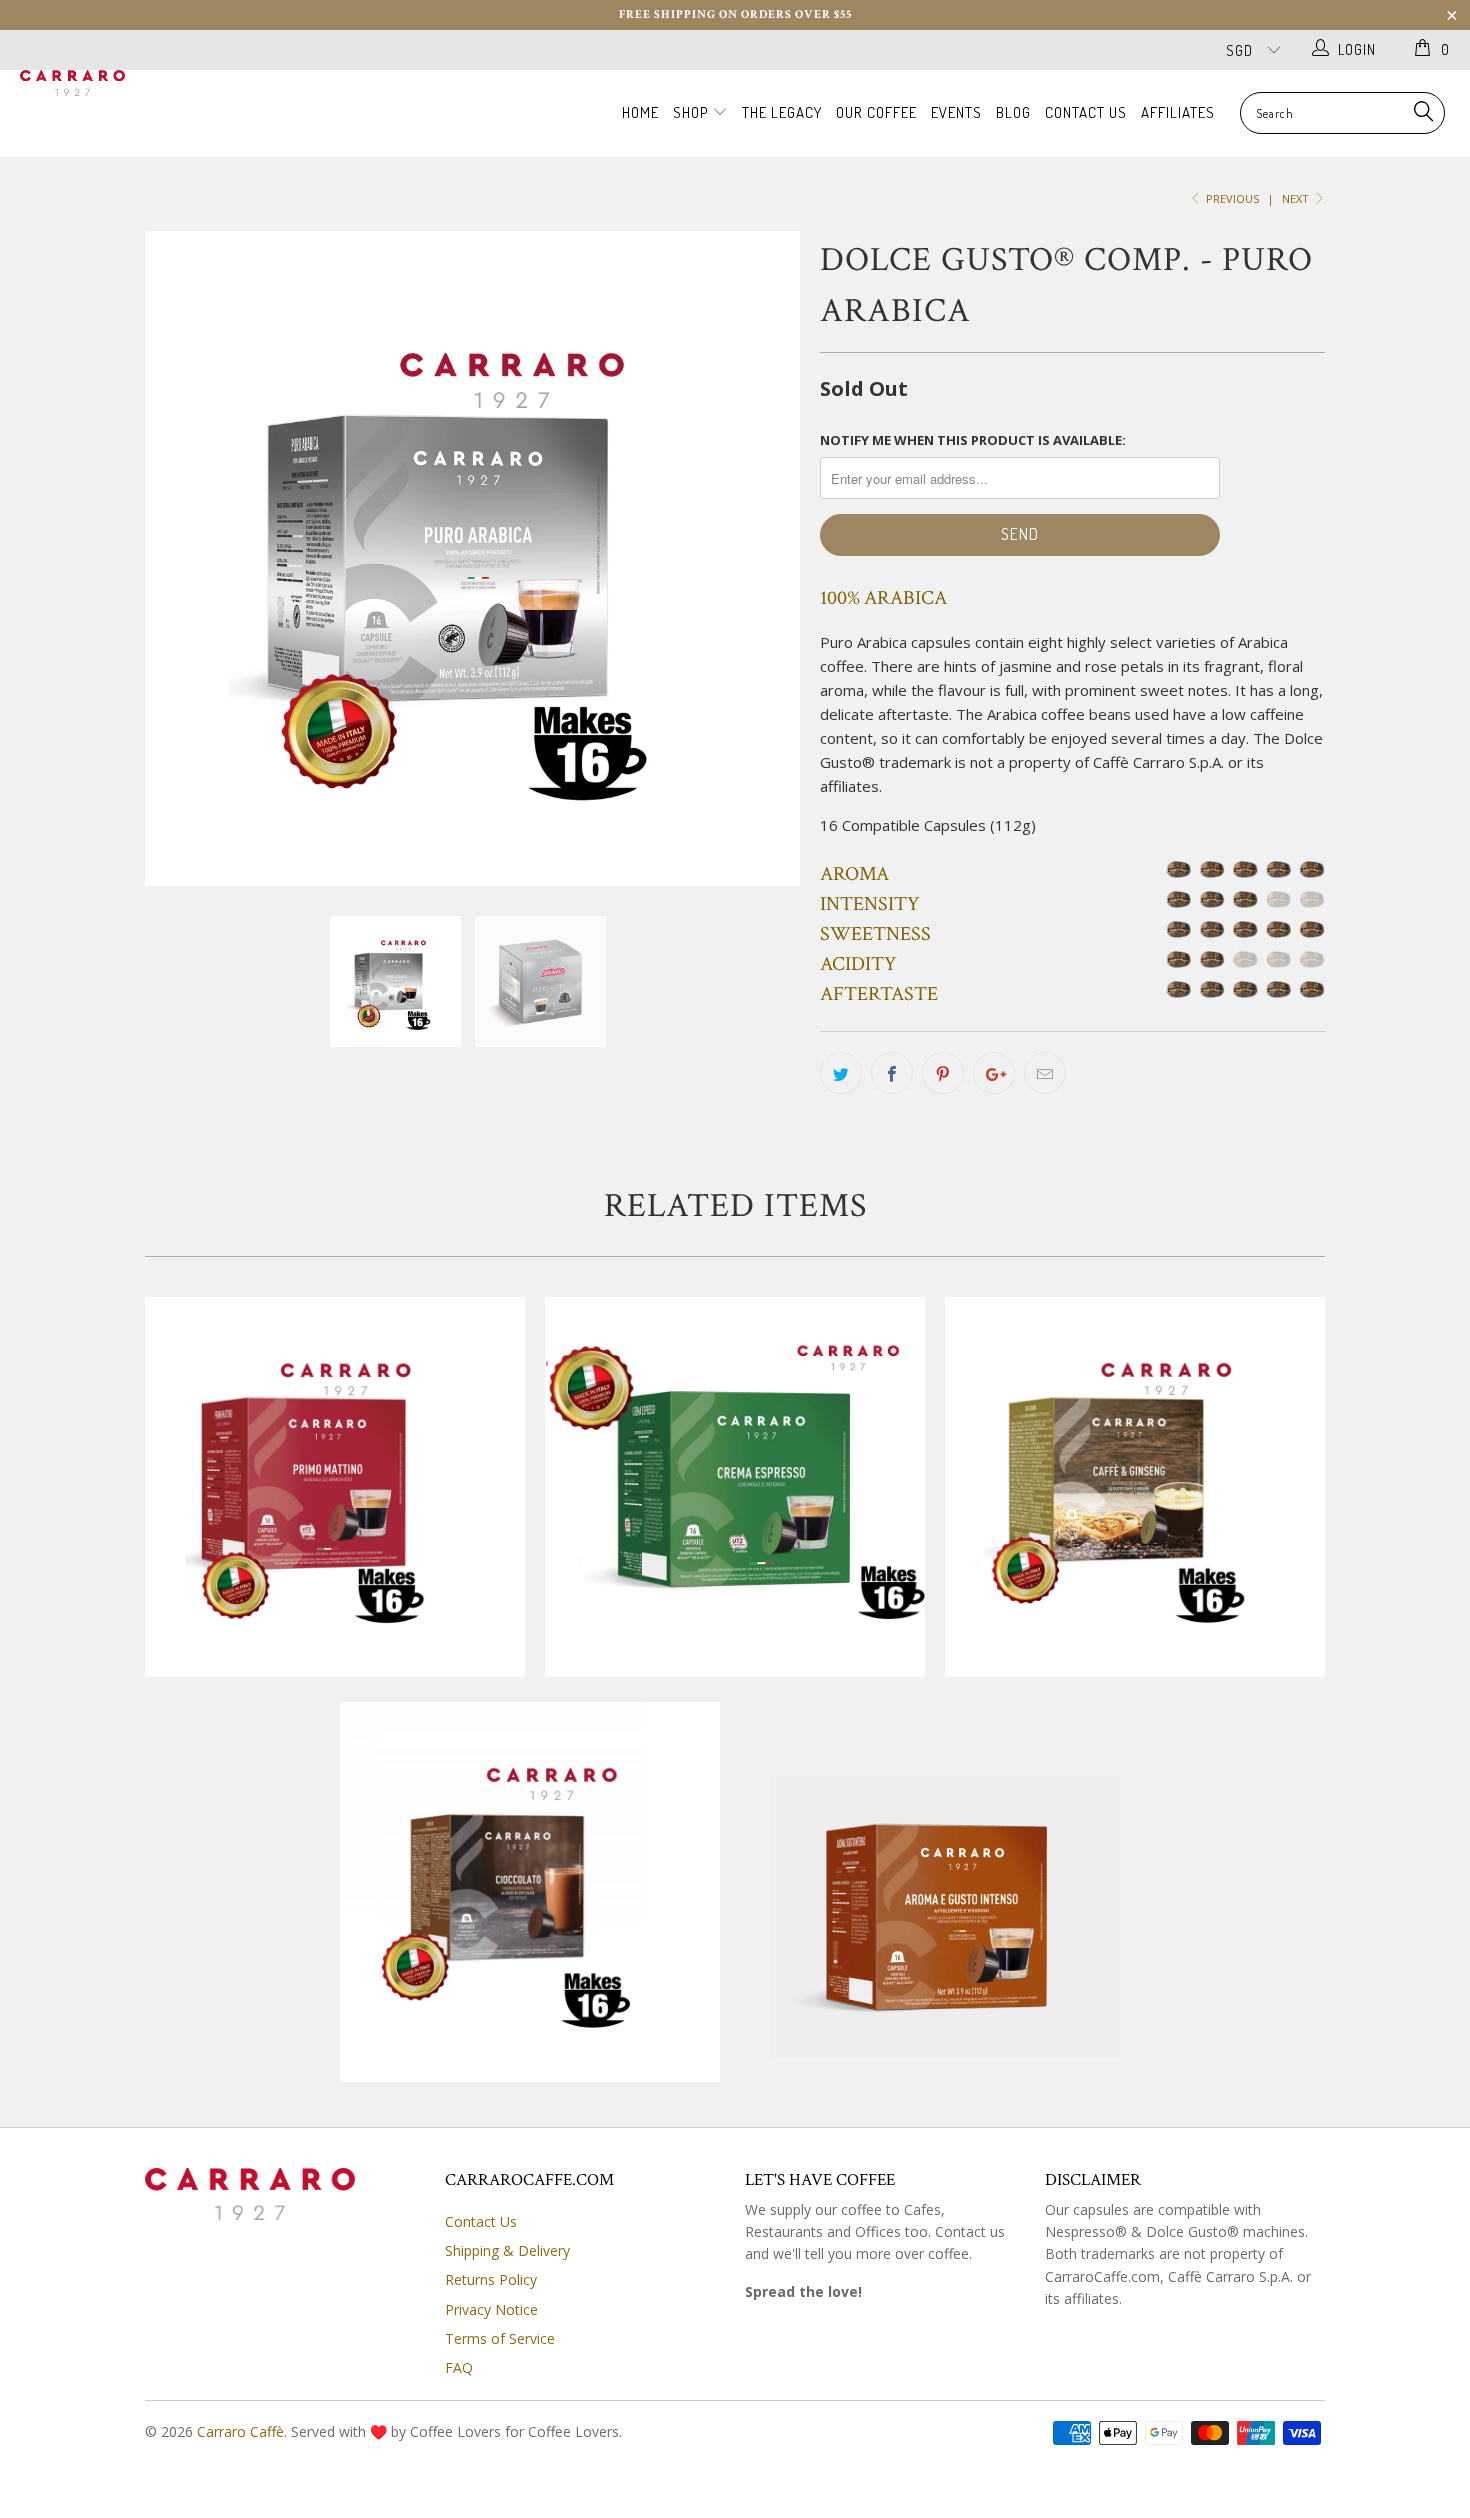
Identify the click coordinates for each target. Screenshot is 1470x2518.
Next (1297, 198)
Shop (692, 112)
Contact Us (1086, 112)
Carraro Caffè (240, 2431)
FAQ (459, 2367)
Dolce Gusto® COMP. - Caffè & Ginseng (1135, 1487)
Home (640, 112)
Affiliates (1178, 112)
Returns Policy (491, 2279)
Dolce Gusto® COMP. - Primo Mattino (335, 1487)
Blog (1013, 112)
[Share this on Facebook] (892, 1073)
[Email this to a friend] (1045, 1073)
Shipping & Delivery (507, 2250)
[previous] (180, 558)
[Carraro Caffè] (127, 86)
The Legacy (782, 112)
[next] (765, 558)
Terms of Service (500, 2338)
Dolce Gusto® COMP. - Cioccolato (530, 1892)
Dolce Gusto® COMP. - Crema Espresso (735, 1487)
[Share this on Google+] (994, 1073)
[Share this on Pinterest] (943, 1073)
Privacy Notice (491, 2309)
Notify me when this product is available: (973, 440)
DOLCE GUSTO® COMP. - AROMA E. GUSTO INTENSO (930, 1879)
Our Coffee (876, 112)
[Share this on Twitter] (841, 1073)
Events (956, 112)
